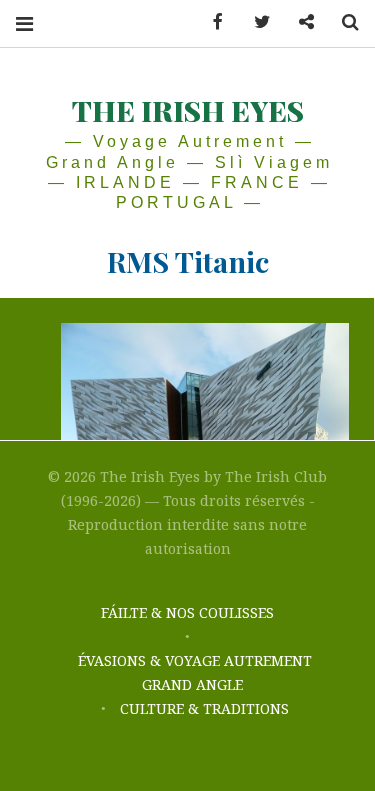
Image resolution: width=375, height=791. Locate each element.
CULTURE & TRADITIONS (204, 708)
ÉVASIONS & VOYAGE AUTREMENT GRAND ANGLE (195, 672)
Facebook (211, 22)
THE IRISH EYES (188, 110)
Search (343, 22)
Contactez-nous (299, 22)
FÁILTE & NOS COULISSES (187, 612)
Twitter (255, 22)
